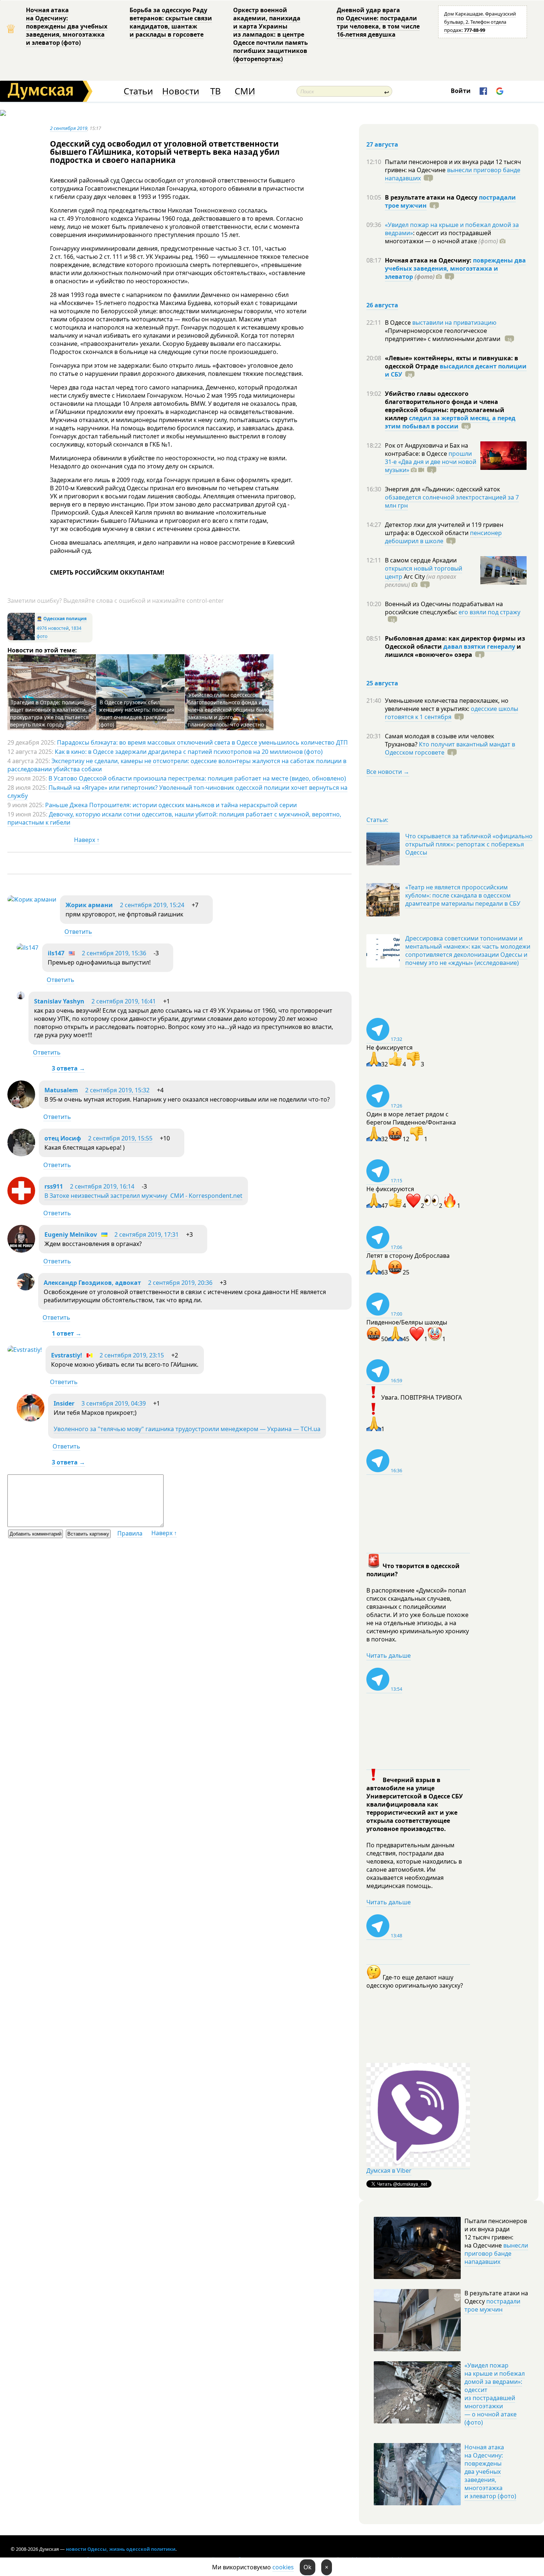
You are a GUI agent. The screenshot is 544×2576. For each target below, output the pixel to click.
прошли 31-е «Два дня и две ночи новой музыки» (431, 462)
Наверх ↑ (87, 840)
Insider (64, 1403)
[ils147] (28, 948)
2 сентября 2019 (69, 128)
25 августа (382, 683)
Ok (308, 2567)
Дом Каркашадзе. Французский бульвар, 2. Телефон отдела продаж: (480, 22)
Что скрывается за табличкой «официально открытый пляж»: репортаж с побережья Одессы (469, 844)
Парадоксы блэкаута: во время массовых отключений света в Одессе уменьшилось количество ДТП (202, 742)
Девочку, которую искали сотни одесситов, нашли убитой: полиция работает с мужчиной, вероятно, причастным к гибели (174, 818)
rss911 (54, 1186)
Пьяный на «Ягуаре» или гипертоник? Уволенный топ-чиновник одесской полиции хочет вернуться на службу (177, 792)
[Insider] (31, 1419)
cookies (283, 2567)
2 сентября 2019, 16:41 (124, 1001)
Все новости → (388, 772)
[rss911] (21, 1202)
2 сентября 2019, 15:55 (120, 1138)
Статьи (138, 91)
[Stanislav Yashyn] (21, 997)
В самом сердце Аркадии (421, 560)
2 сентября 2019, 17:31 (147, 1234)
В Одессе (399, 323)
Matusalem (61, 1090)
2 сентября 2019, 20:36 (180, 1283)
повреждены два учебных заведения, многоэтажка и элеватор (455, 268)
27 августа (382, 144)
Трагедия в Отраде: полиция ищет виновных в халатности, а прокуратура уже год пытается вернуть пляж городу (51, 713)
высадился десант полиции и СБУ (456, 370)
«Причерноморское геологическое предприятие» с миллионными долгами (443, 335)
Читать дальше (389, 1655)
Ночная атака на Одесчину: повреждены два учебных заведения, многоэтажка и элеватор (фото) (67, 26)
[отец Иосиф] (21, 1154)
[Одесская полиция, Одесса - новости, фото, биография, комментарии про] (21, 639)
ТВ (216, 91)
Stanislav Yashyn (59, 1001)
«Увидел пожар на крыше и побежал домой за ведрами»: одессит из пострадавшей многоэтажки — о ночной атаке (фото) (495, 2394)
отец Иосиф (63, 1138)
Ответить (78, 932)
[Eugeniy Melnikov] (21, 1250)
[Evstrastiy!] (25, 1350)
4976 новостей (53, 628)
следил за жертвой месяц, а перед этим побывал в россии (450, 422)
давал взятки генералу (479, 646)
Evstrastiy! (67, 1355)
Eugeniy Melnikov (71, 1234)
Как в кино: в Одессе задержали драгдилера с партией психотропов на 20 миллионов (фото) (189, 752)
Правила (130, 1533)
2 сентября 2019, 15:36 (114, 953)
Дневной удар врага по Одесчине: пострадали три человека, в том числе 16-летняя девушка (378, 22)
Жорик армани (89, 905)
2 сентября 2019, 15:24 (152, 905)
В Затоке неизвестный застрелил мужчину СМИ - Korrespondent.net (143, 1196)
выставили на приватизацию (454, 323)
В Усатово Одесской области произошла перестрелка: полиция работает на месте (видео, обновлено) (197, 778)
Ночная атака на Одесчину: (429, 260)
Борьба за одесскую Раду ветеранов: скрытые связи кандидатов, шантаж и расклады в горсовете (171, 22)
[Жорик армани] (32, 899)
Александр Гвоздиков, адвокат (92, 1283)
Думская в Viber (389, 2171)
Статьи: (377, 820)
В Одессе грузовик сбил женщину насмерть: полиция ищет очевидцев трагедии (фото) (137, 713)
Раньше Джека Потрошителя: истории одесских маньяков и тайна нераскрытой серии (171, 805)
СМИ (245, 91)
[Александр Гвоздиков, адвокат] (26, 1288)
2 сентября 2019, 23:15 (132, 1355)
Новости (181, 91)
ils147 (56, 953)
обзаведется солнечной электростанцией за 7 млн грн (452, 501)
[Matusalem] (21, 1106)
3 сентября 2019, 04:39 (114, 1403)
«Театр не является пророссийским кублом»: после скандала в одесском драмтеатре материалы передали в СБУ (463, 895)
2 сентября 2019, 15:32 (117, 1090)
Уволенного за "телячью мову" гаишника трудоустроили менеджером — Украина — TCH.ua (187, 1429)
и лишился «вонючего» (453, 651)
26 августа (382, 305)
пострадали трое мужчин (492, 2305)
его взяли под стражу (489, 612)
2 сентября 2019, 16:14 (102, 1186)
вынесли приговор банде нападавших (453, 174)
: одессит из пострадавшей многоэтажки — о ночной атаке (441, 237)
